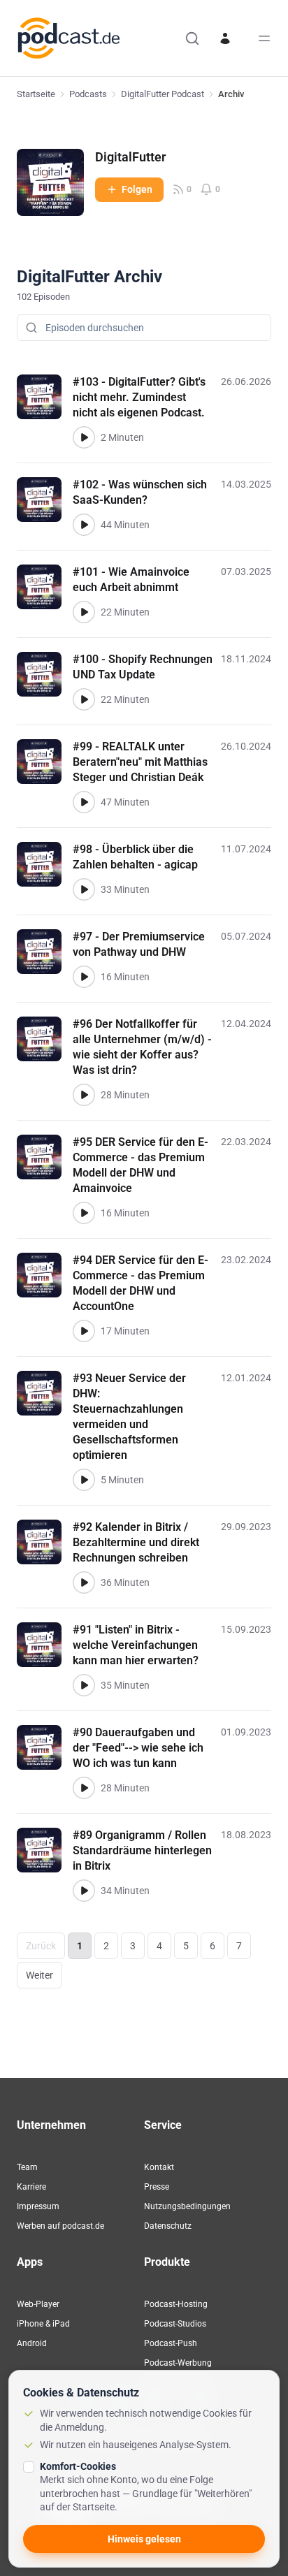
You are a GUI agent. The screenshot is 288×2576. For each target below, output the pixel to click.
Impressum (38, 2206)
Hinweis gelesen (144, 2539)
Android (32, 2343)
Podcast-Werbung (178, 2363)
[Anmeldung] (225, 38)
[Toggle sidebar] (264, 38)
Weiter (39, 1975)
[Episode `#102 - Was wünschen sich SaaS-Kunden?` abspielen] (84, 525)
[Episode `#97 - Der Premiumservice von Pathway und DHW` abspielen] (84, 977)
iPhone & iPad (43, 2324)
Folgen (137, 189)
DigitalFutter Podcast (163, 94)
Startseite (36, 94)
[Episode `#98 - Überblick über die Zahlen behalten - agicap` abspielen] (84, 889)
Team (27, 2167)
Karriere (31, 2187)
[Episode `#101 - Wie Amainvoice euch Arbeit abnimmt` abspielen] (84, 612)
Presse (157, 2187)
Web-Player (38, 2304)
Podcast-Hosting (176, 2304)
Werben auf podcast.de (60, 2226)
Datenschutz (168, 2226)
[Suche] (192, 38)
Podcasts (88, 94)
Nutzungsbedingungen (187, 2206)
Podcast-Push (171, 2343)
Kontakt (159, 2167)
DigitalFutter (130, 157)
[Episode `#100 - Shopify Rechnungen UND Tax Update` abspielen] (84, 699)
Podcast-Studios (175, 2324)
